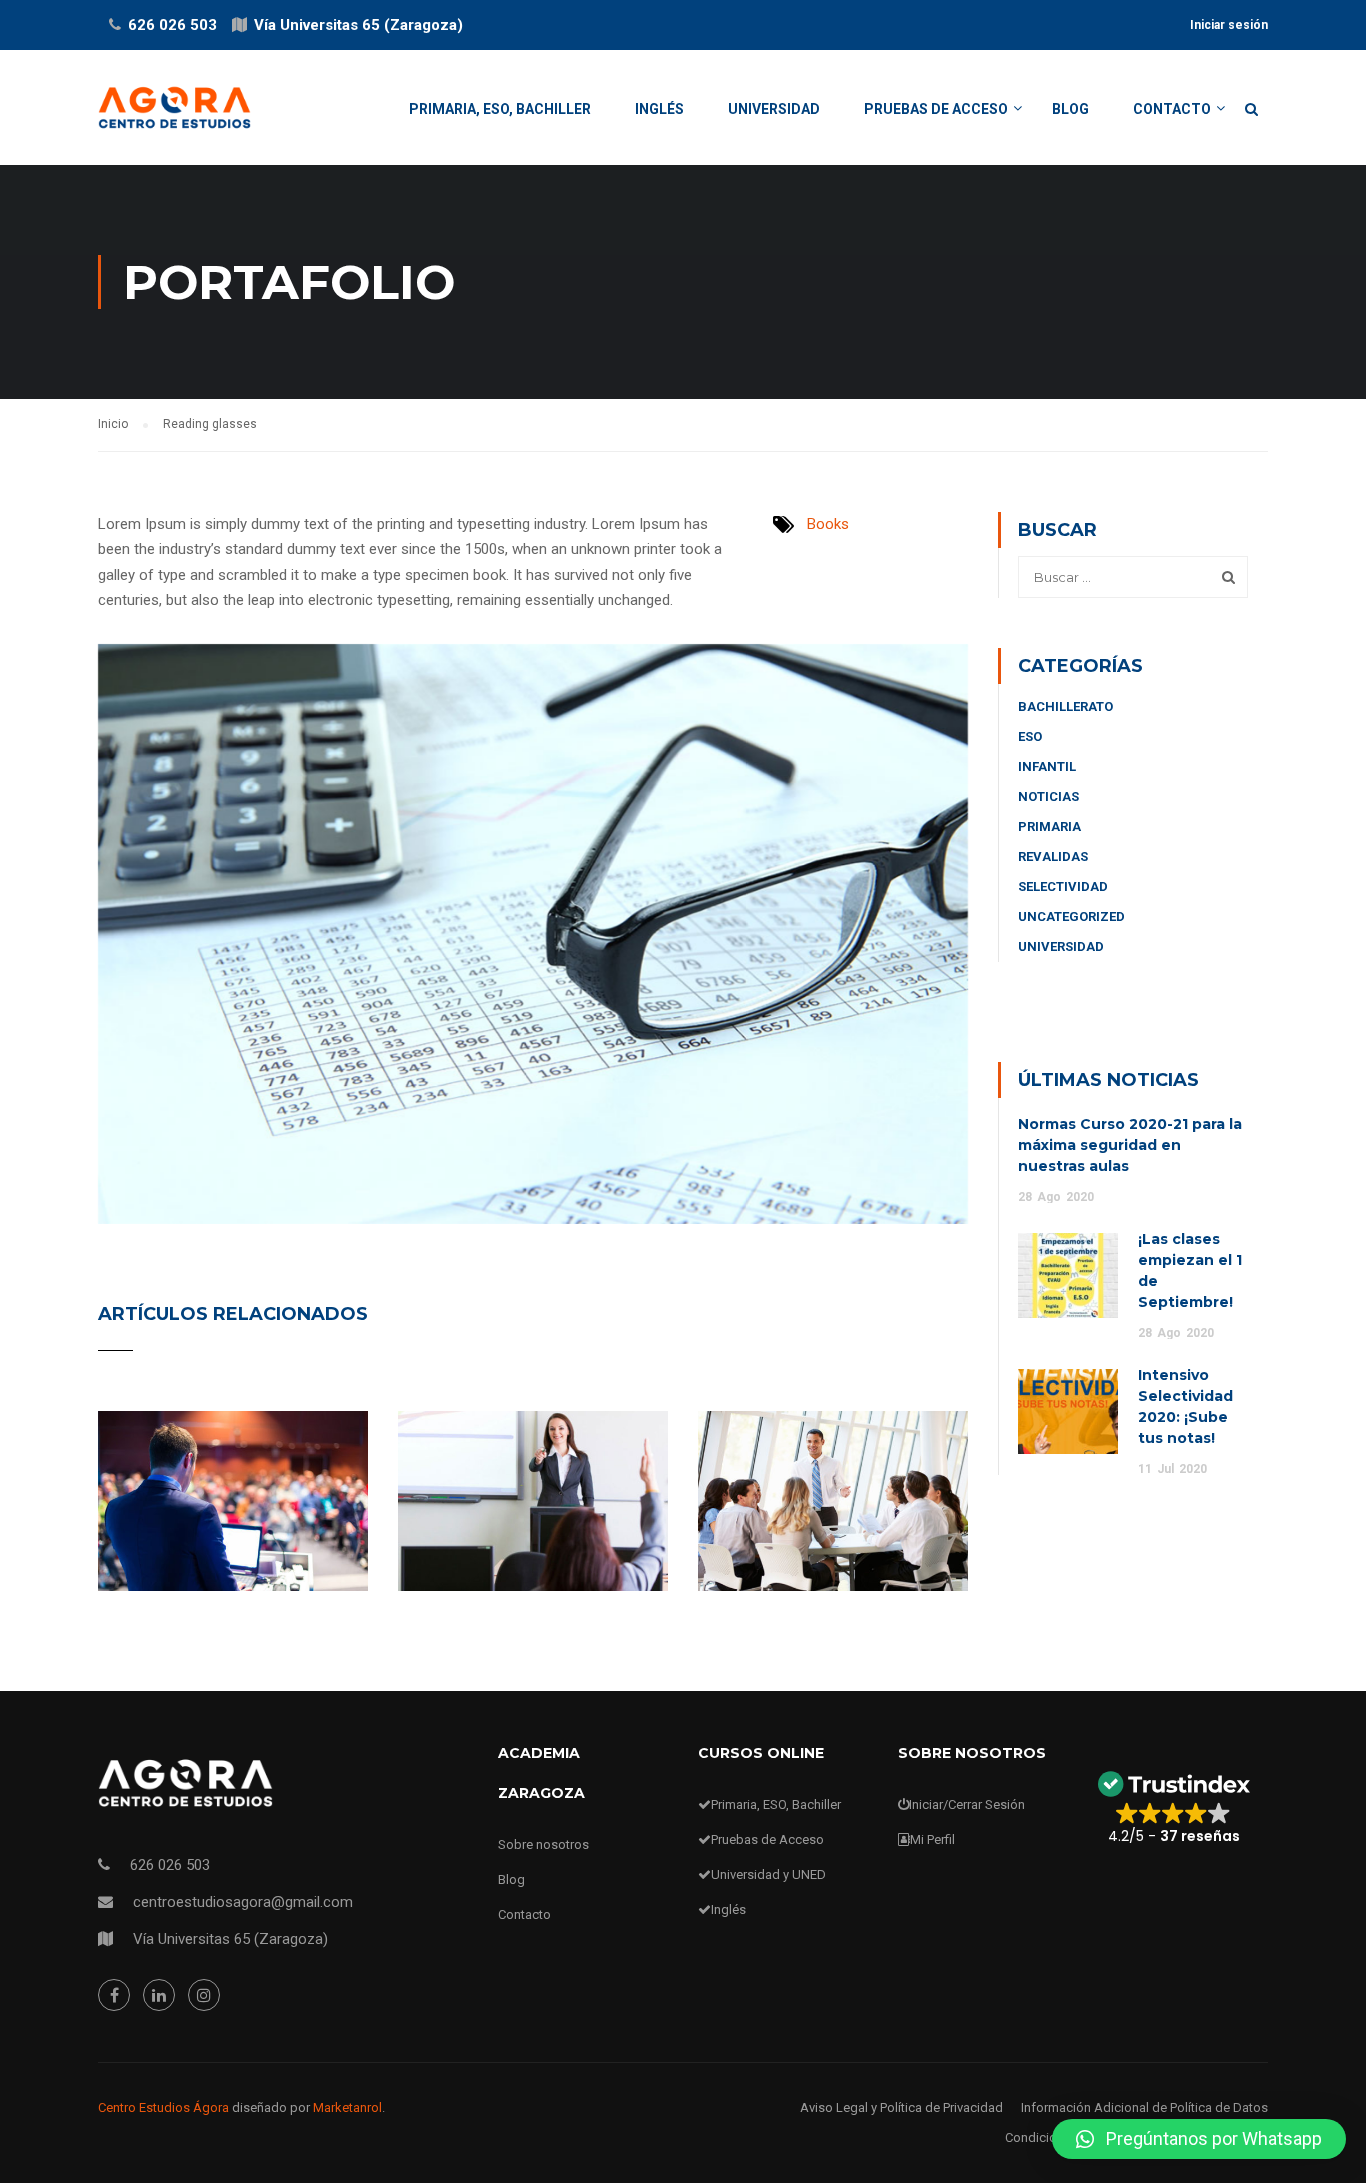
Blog (1070, 109)
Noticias (1048, 796)
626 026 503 (172, 25)
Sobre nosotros (543, 1844)
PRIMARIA (1049, 826)
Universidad (774, 109)
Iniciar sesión (1229, 25)
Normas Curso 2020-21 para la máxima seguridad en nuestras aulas (1130, 1145)
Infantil (1047, 766)
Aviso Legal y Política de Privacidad (901, 2107)
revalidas (1053, 856)
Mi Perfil (932, 1839)
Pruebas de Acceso (936, 109)
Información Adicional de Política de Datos (1144, 2107)
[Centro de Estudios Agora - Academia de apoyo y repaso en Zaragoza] (174, 117)
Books (828, 524)
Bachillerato (1065, 706)
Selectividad (1063, 886)
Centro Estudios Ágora (163, 2107)
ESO (1030, 736)
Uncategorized (1071, 916)
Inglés (659, 109)
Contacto (1172, 109)
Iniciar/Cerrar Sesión (967, 1804)
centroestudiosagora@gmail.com (243, 1902)
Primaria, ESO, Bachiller (500, 109)
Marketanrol (347, 2107)
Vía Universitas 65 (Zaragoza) (358, 25)
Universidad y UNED (768, 1874)
